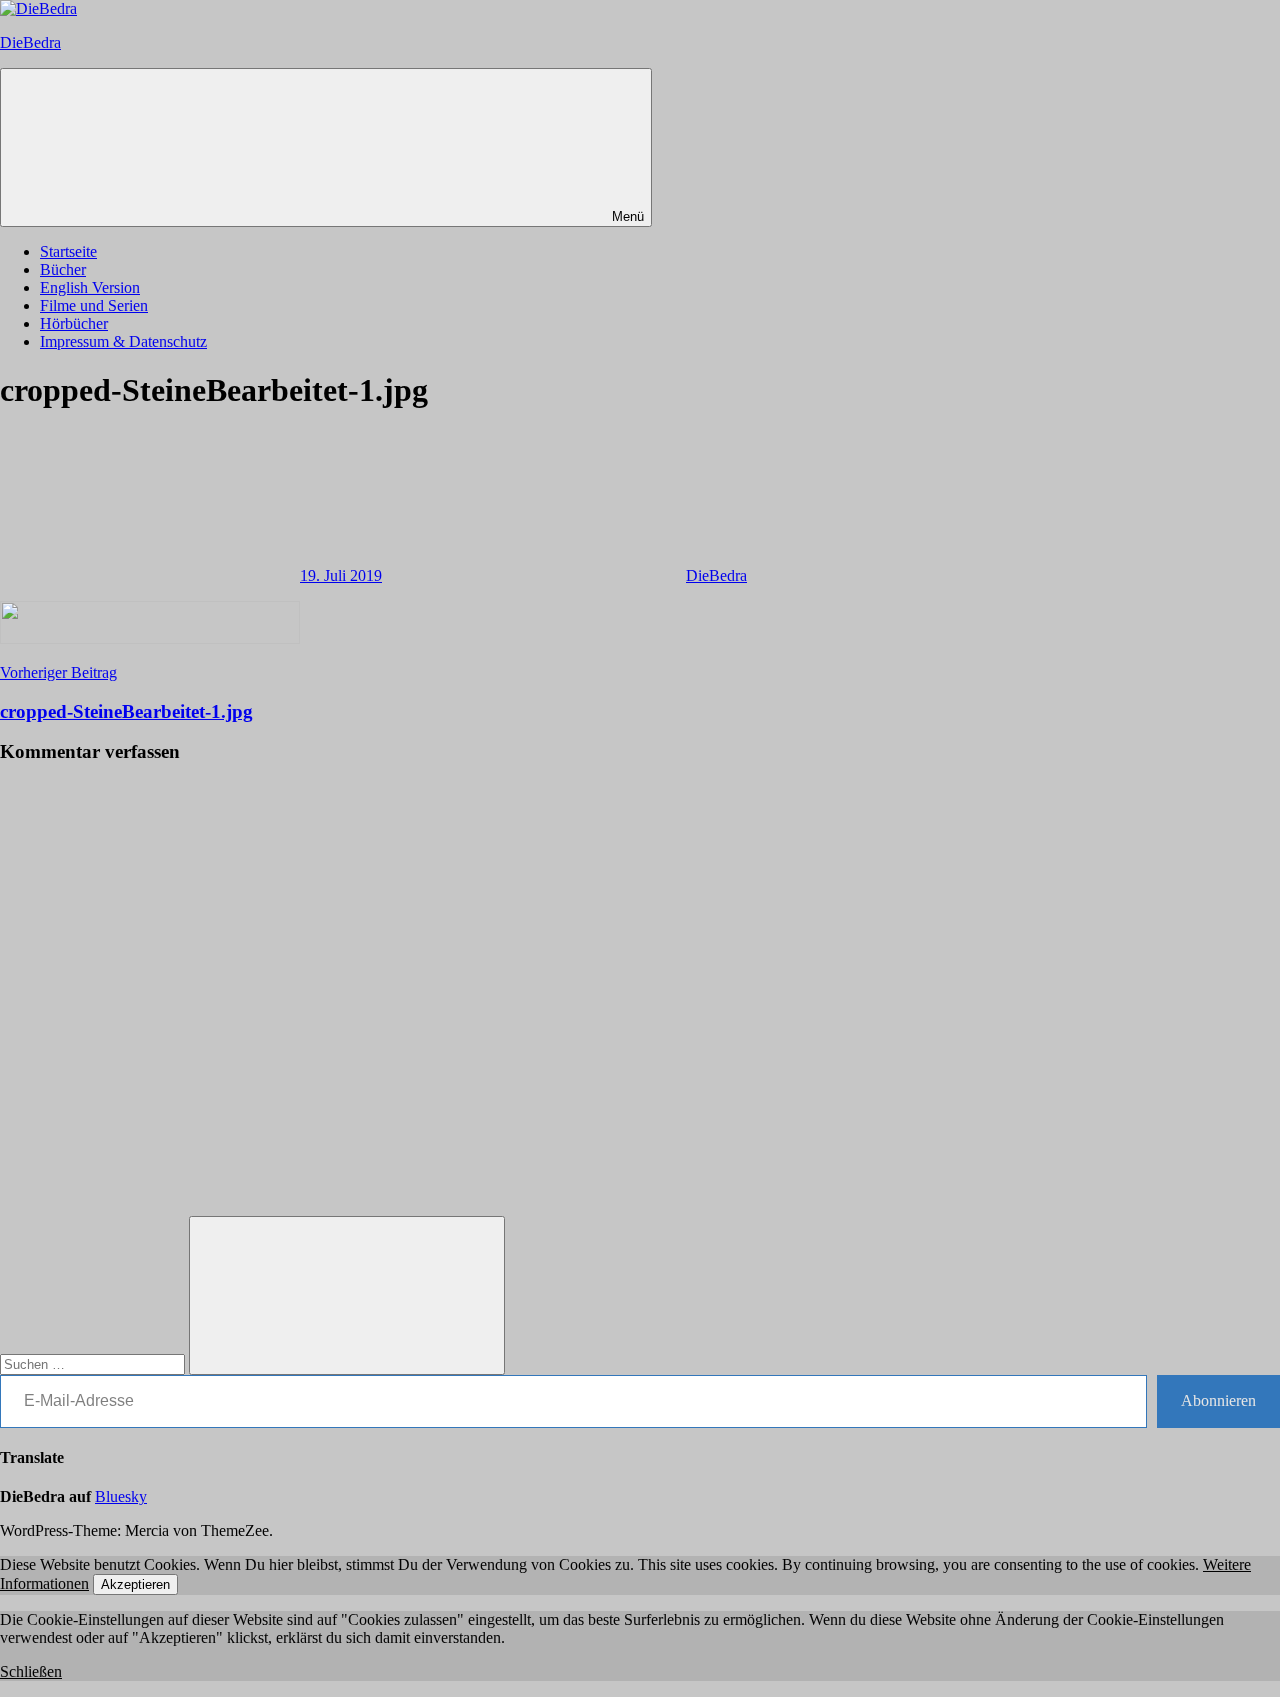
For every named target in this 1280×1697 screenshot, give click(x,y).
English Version (90, 287)
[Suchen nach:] (94, 1363)
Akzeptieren (135, 1584)
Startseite (68, 251)
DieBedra (30, 42)
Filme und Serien (94, 305)
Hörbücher (74, 323)
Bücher (63, 269)
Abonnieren (1218, 1400)
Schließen (31, 1671)
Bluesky (121, 1496)
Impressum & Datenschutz (123, 341)
